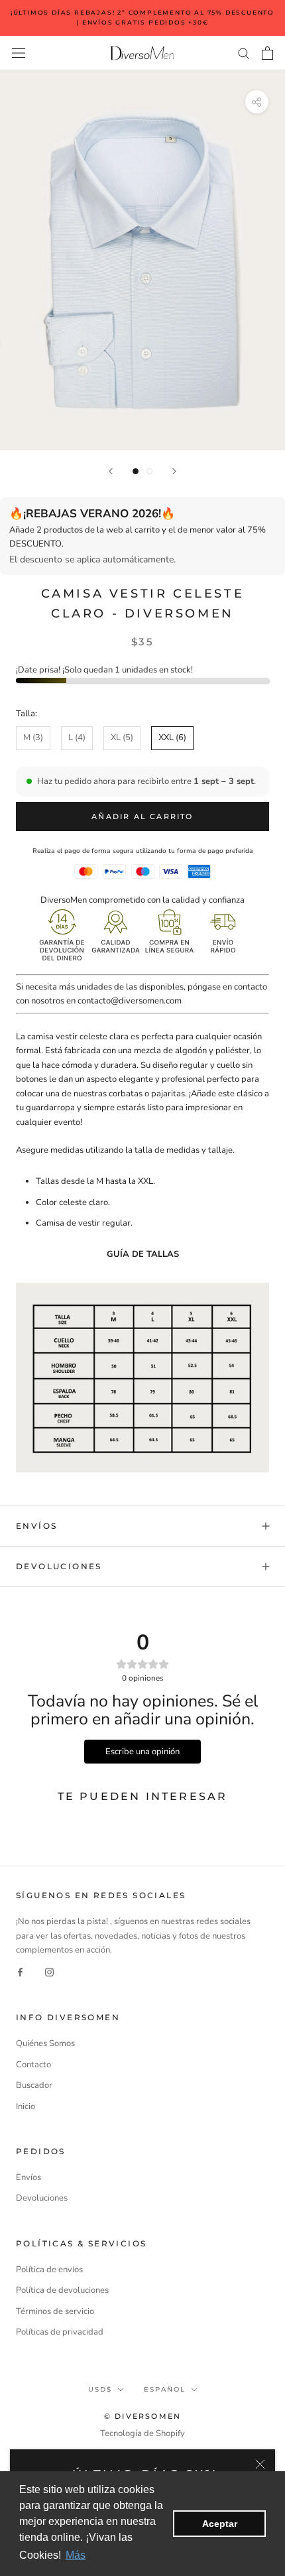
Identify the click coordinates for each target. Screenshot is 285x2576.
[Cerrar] (260, 2464)
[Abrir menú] (19, 53)
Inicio (26, 2106)
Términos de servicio (55, 2311)
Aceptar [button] (220, 2524)
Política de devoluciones (62, 2290)
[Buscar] (244, 53)
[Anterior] (111, 471)
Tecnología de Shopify (142, 2433)
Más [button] (76, 2555)
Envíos (36, 1526)
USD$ (100, 2389)
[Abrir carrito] (267, 53)
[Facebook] (20, 1972)
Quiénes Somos (45, 2043)
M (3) (33, 738)
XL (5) (122, 738)
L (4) (77, 738)
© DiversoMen (142, 2416)
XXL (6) (172, 738)
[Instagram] (49, 1972)
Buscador (34, 2085)
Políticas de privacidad (60, 2332)
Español (165, 2389)
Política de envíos (49, 2270)
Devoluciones (59, 1566)
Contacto (33, 2065)
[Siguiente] (174, 471)
